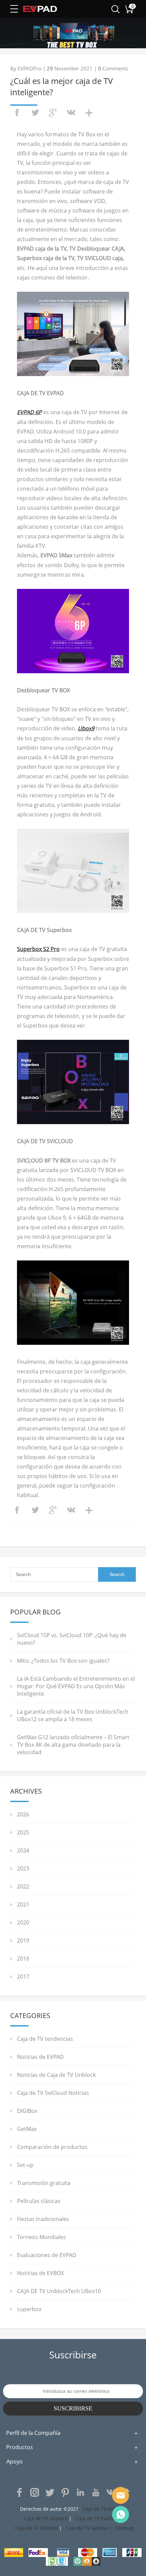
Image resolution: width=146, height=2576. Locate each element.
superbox (29, 2309)
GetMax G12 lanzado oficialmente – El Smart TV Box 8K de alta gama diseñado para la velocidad (73, 1745)
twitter (35, 113)
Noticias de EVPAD (40, 2057)
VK (111, 2492)
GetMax (27, 2129)
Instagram (35, 2492)
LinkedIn (80, 2492)
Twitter (50, 2492)
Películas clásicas (39, 2201)
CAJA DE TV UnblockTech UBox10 (59, 2291)
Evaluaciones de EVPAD (47, 2255)
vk (71, 113)
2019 (23, 1941)
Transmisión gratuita (44, 2183)
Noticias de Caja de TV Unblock (56, 2075)
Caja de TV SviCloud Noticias (53, 2093)
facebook (17, 113)
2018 (23, 1959)
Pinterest (65, 2492)
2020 (23, 1922)
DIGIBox (27, 2111)
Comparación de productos (52, 2147)
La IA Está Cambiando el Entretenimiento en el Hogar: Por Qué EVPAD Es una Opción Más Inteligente (76, 1686)
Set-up (25, 2165)
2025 (23, 1832)
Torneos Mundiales (41, 2237)
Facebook (19, 2492)
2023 (23, 1868)
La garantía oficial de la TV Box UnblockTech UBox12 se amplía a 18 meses (73, 1715)
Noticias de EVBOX (40, 2273)
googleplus (53, 113)
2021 (23, 1904)
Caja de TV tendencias (45, 2039)
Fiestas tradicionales (43, 2219)
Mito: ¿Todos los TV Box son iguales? (63, 1661)
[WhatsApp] (121, 2514)
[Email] (121, 2495)
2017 (23, 1977)
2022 (23, 1886)
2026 (23, 1814)
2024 (23, 1850)
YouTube (96, 2492)
